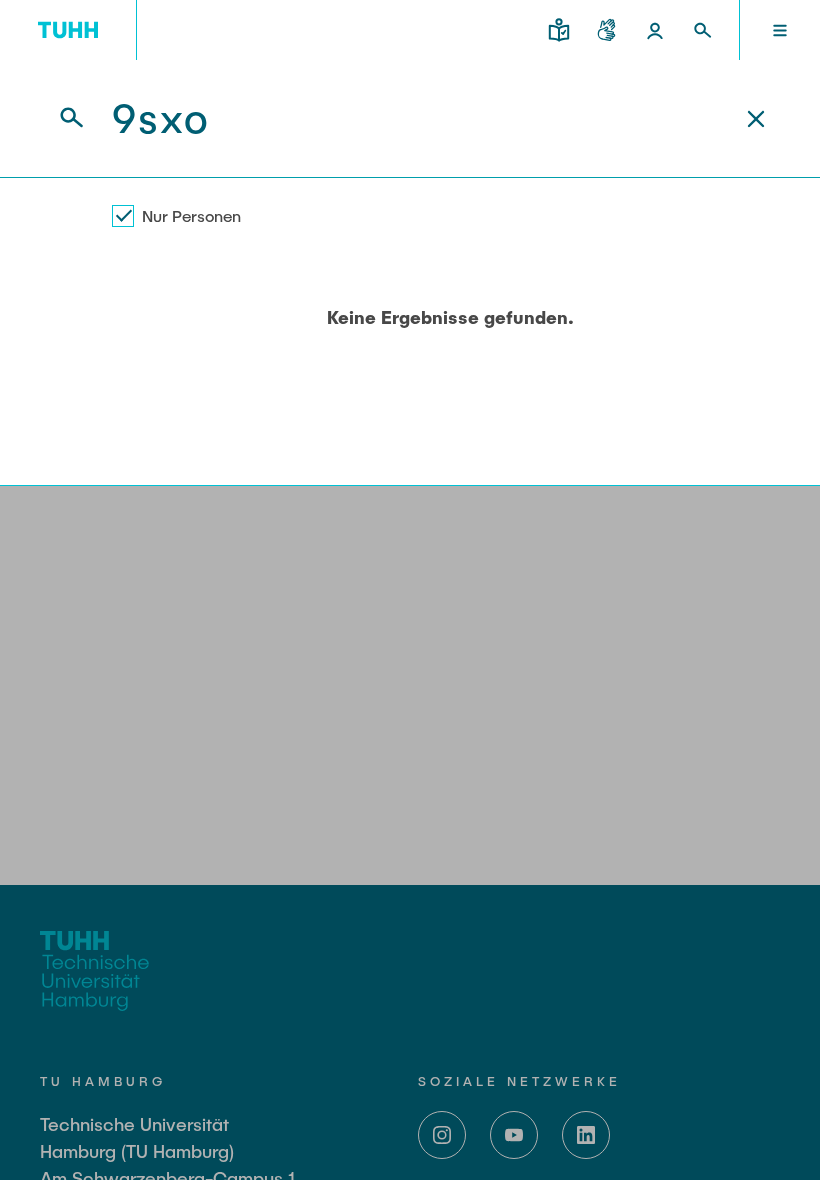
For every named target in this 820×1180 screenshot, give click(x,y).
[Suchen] (60, 118)
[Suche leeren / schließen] (756, 119)
